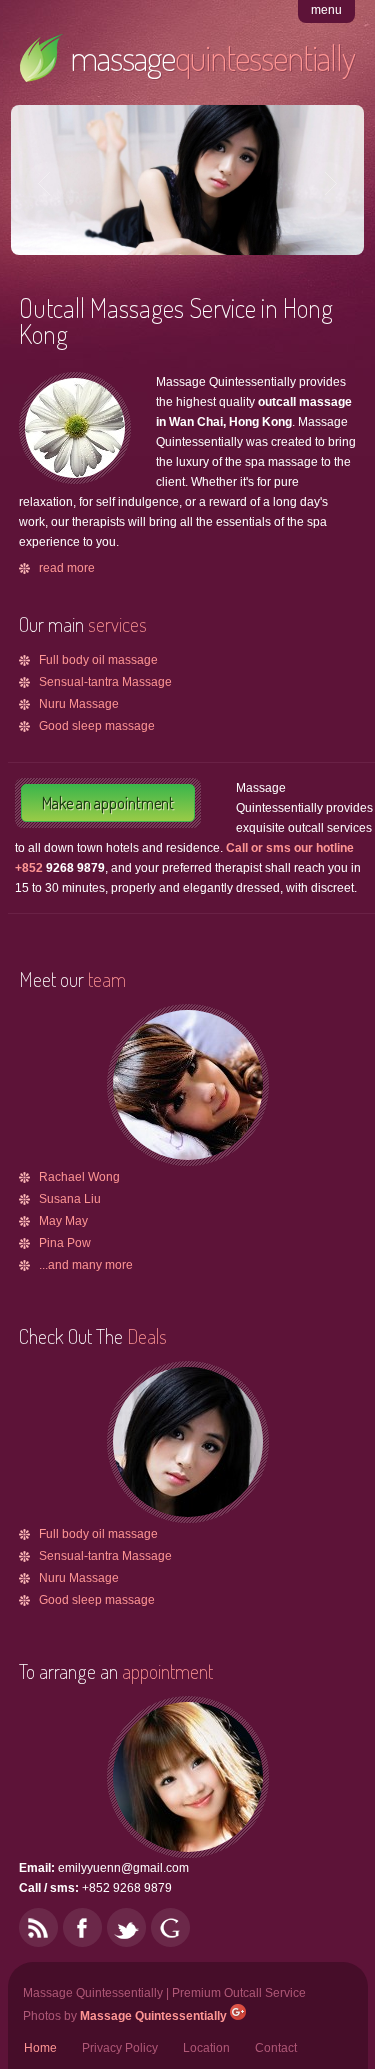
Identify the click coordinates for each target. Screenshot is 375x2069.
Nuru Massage (79, 704)
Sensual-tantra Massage (105, 682)
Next (328, 182)
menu (326, 10)
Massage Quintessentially (153, 2016)
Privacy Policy (120, 2048)
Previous (46, 182)
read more (67, 568)
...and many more (86, 1265)
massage (212, 57)
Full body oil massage (98, 660)
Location (206, 2048)
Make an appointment (108, 803)
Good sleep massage (97, 726)
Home (40, 2048)
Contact (276, 2048)
